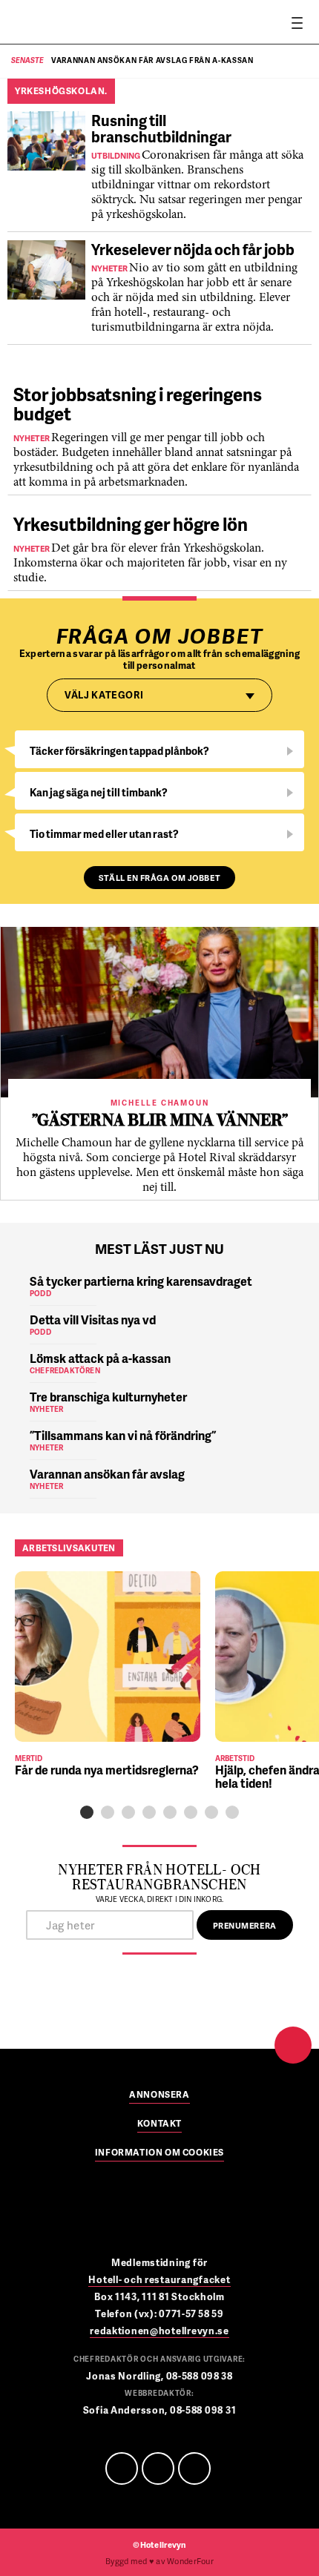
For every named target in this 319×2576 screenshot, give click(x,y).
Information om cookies (159, 2153)
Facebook (122, 2468)
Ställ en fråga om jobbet (159, 878)
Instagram (194, 2468)
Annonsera (159, 2096)
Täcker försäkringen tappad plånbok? (119, 751)
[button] (87, 1812)
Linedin (158, 2468)
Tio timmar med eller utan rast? (104, 834)
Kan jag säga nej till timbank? (99, 792)
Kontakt (159, 2124)
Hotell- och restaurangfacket (159, 2279)
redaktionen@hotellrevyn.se (159, 2331)
